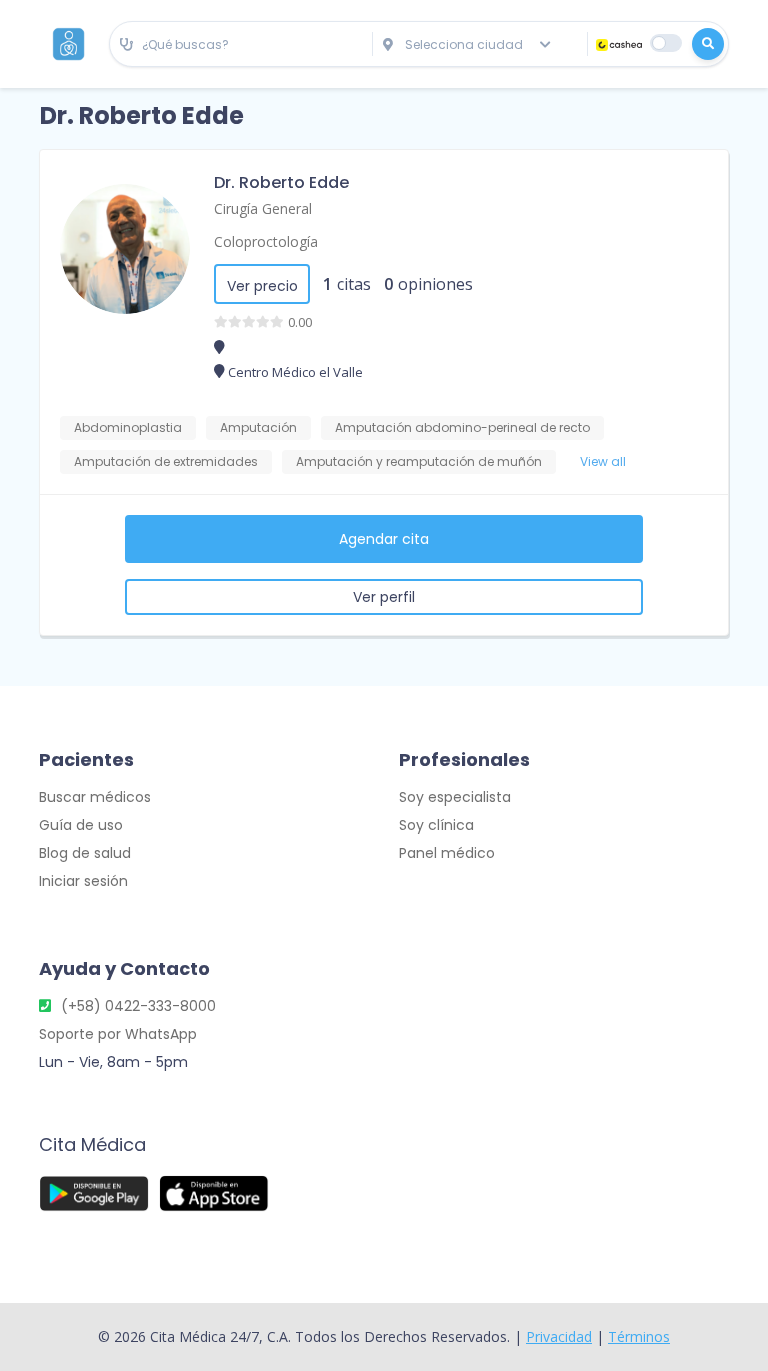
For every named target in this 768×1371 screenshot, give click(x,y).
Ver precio (262, 286)
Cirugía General (263, 208)
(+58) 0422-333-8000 (138, 1006)
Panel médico (447, 853)
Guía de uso (81, 825)
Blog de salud (85, 853)
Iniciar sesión (83, 881)
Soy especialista (455, 797)
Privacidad (559, 1336)
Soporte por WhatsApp (118, 1034)
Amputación (258, 427)
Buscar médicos (95, 797)
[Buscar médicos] (708, 44)
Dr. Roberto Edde (281, 182)
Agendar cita (384, 539)
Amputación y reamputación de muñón (419, 461)
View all (603, 461)
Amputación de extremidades (166, 461)
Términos (639, 1336)
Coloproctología (266, 241)
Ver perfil (384, 597)
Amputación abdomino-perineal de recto (462, 427)
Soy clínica (436, 825)
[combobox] (241, 45)
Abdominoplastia (128, 427)
